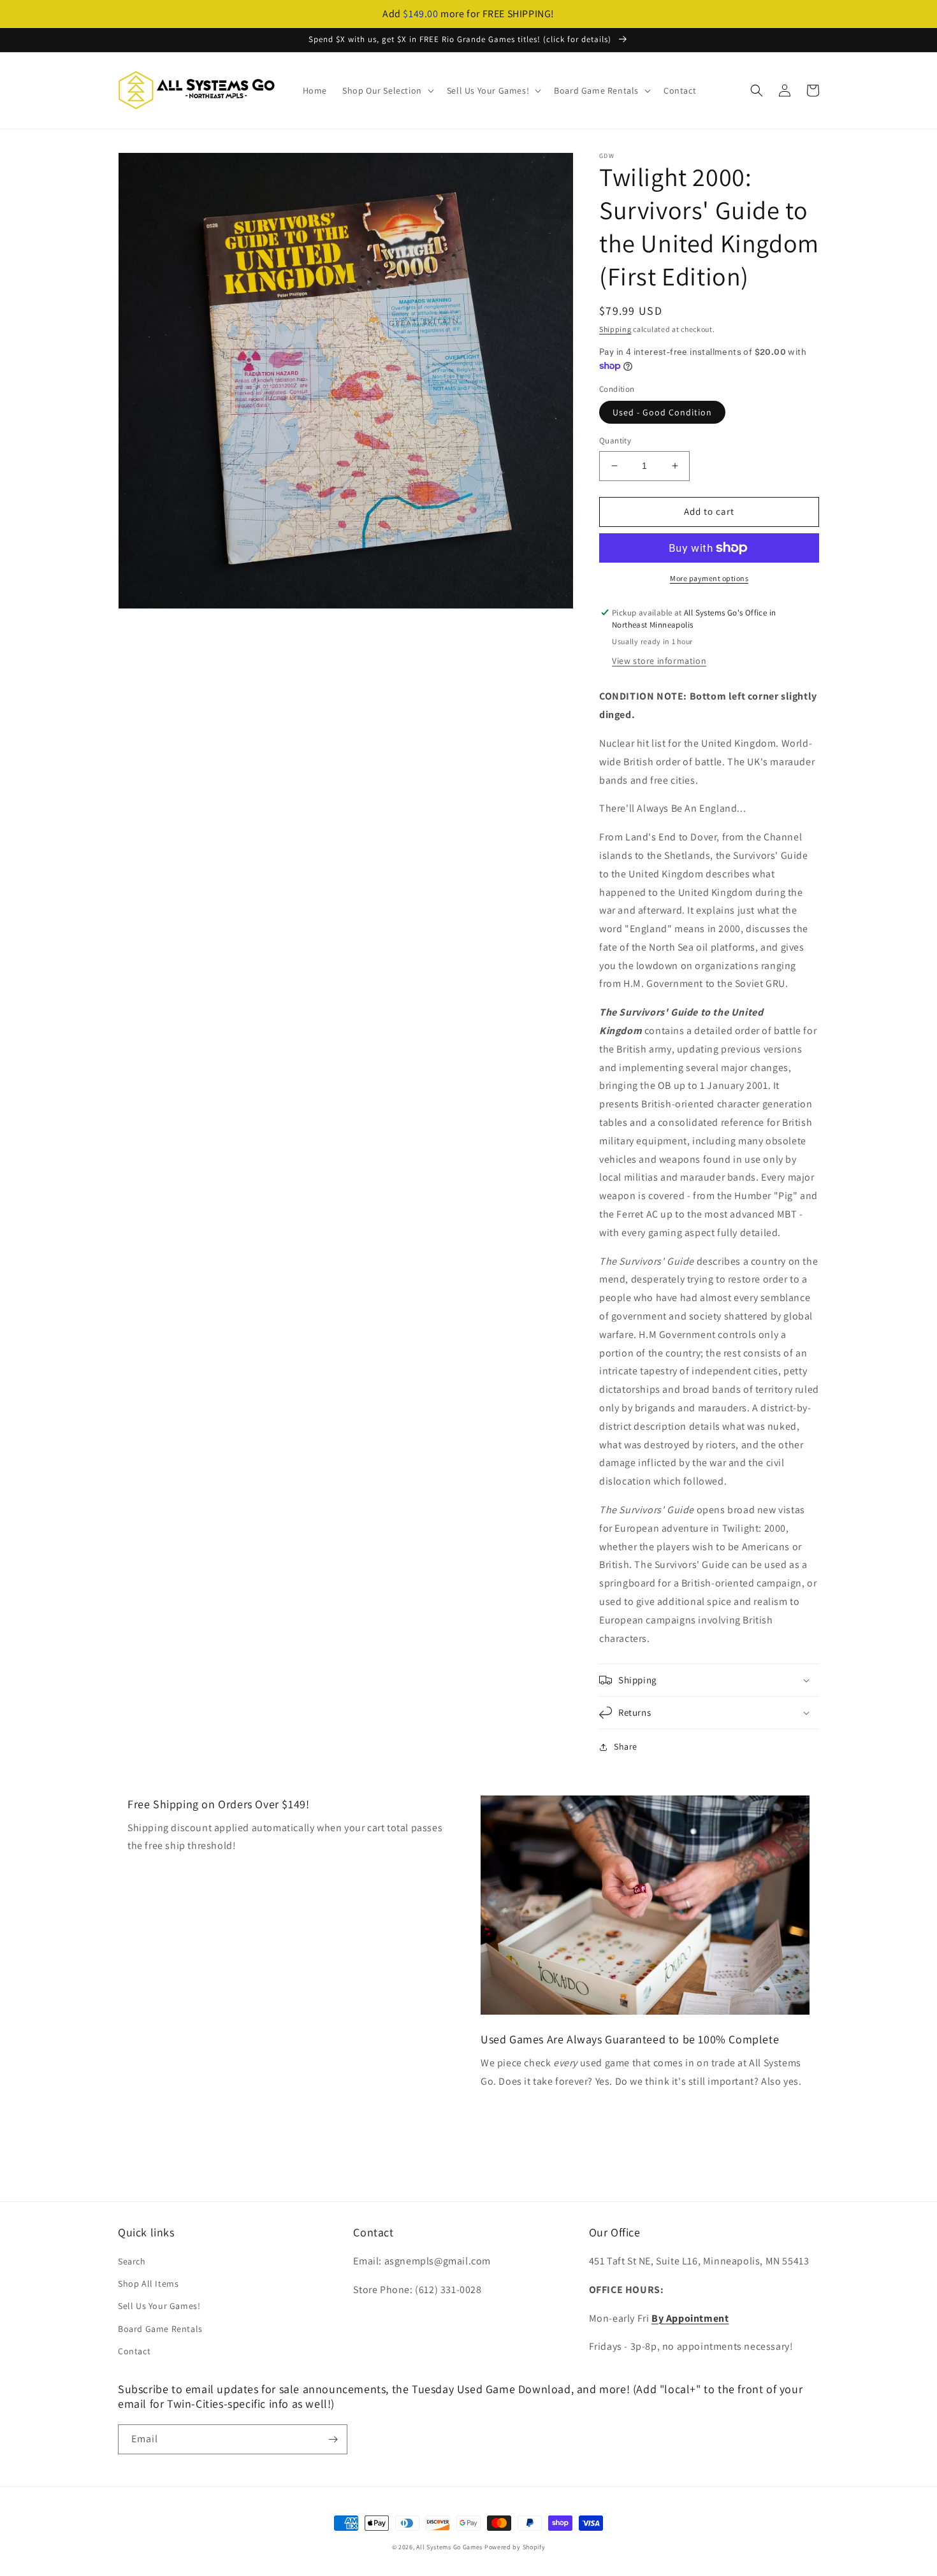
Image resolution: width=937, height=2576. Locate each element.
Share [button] (626, 1746)
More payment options (709, 578)
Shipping (615, 329)
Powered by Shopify (515, 2547)
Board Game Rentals (160, 2329)
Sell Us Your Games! (159, 2306)
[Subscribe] (333, 2439)
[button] (387, 90)
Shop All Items (148, 2284)
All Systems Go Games (449, 2547)
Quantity (615, 441)
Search (132, 2261)
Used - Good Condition (662, 412)
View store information (659, 661)
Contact (134, 2351)
